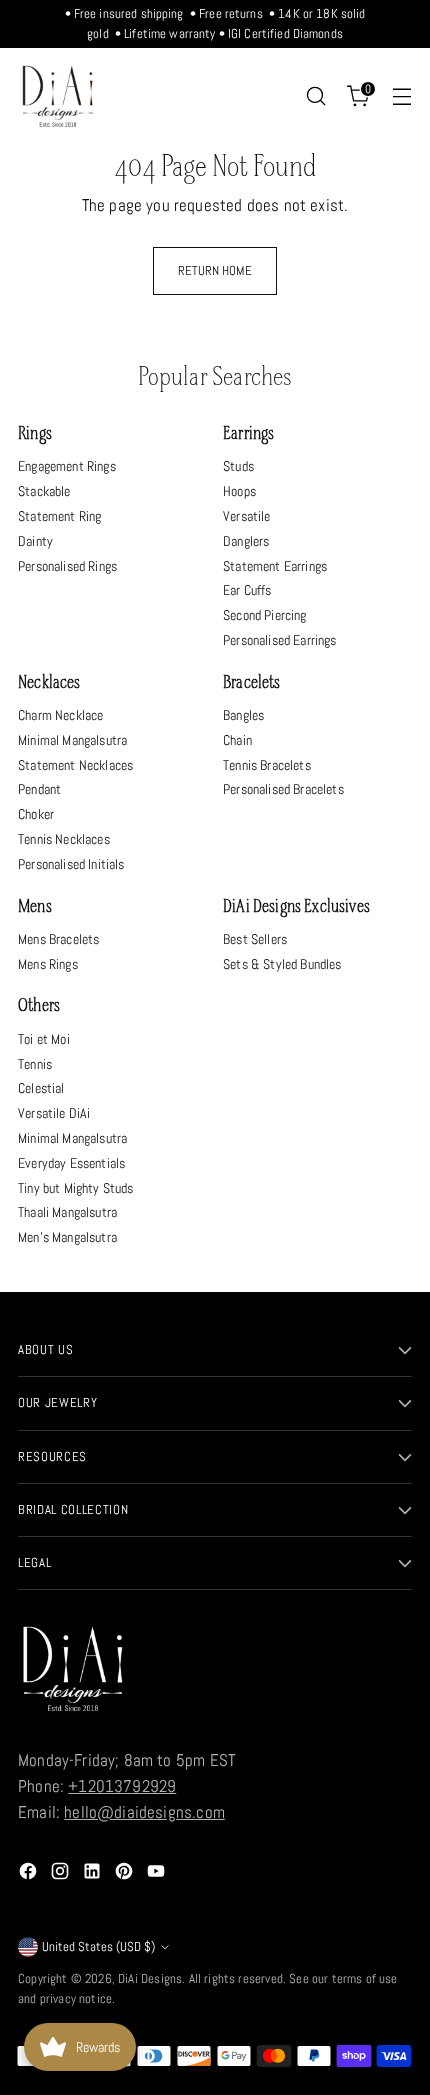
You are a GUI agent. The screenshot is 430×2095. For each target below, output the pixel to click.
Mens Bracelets (58, 939)
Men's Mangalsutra (67, 1237)
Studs (238, 466)
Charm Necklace (60, 715)
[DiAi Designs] (58, 96)
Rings (35, 434)
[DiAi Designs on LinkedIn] (94, 1875)
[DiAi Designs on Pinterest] (126, 1875)
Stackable (44, 491)
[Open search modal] (315, 96)
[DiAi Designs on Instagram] (62, 1875)
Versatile (247, 516)
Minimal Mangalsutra (72, 740)
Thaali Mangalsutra (67, 1212)
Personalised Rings (67, 566)
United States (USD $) (98, 1946)
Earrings (248, 434)
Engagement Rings (67, 466)
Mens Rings (48, 964)
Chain (237, 740)
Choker (36, 814)
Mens (35, 907)
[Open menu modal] (401, 96)
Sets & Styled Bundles (282, 964)
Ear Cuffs (247, 590)
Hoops (239, 491)
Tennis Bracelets (267, 765)
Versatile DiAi (54, 1113)
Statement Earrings (275, 566)
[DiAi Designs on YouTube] (158, 1875)
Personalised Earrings (280, 640)
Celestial (41, 1088)
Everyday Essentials (71, 1163)
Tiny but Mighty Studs (76, 1188)
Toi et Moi (44, 1039)
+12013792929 (122, 1786)
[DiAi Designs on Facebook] (30, 1875)
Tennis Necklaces (64, 839)
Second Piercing (265, 615)
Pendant (39, 789)
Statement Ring (59, 516)
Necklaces (49, 683)
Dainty (35, 541)
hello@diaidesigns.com (144, 1812)
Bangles (243, 715)
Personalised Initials (71, 864)
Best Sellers (255, 939)
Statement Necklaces (75, 765)
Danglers (246, 541)
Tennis (35, 1064)
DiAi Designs (150, 1978)
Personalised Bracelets (283, 789)
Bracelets (252, 683)
